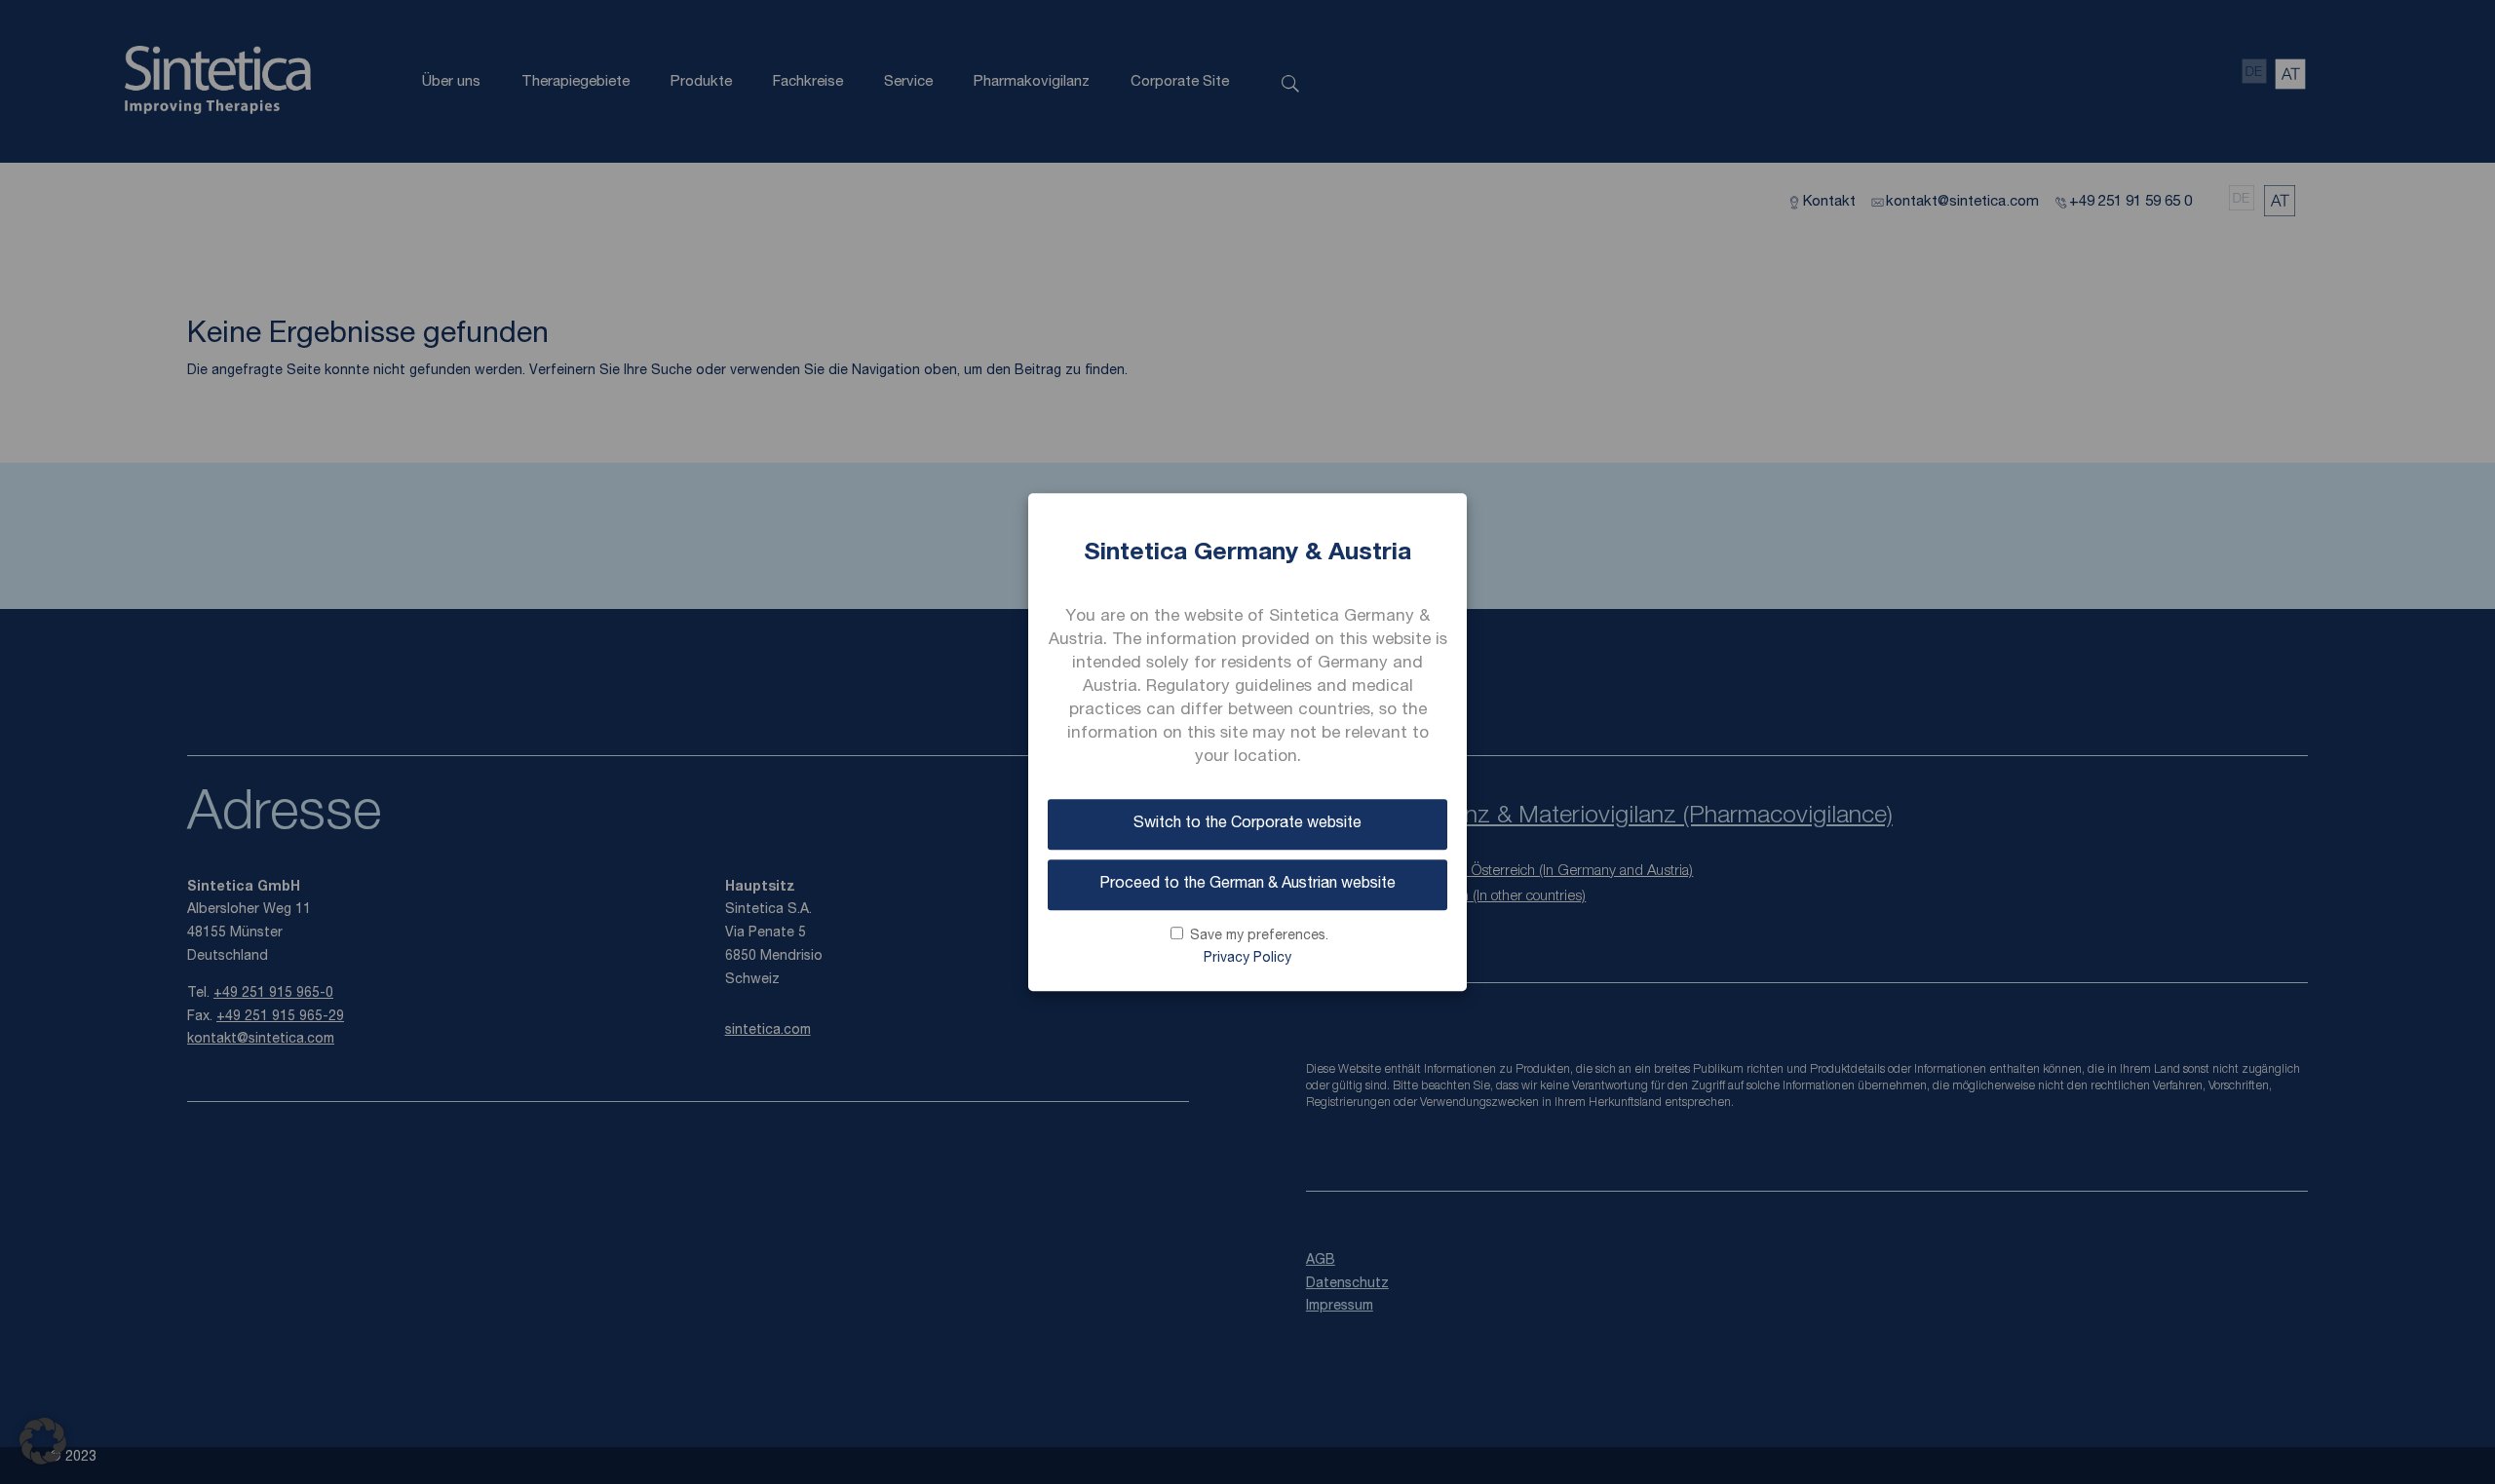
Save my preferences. (1259, 936)
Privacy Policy (1247, 960)
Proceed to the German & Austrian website (1247, 885)
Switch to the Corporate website (1247, 824)
